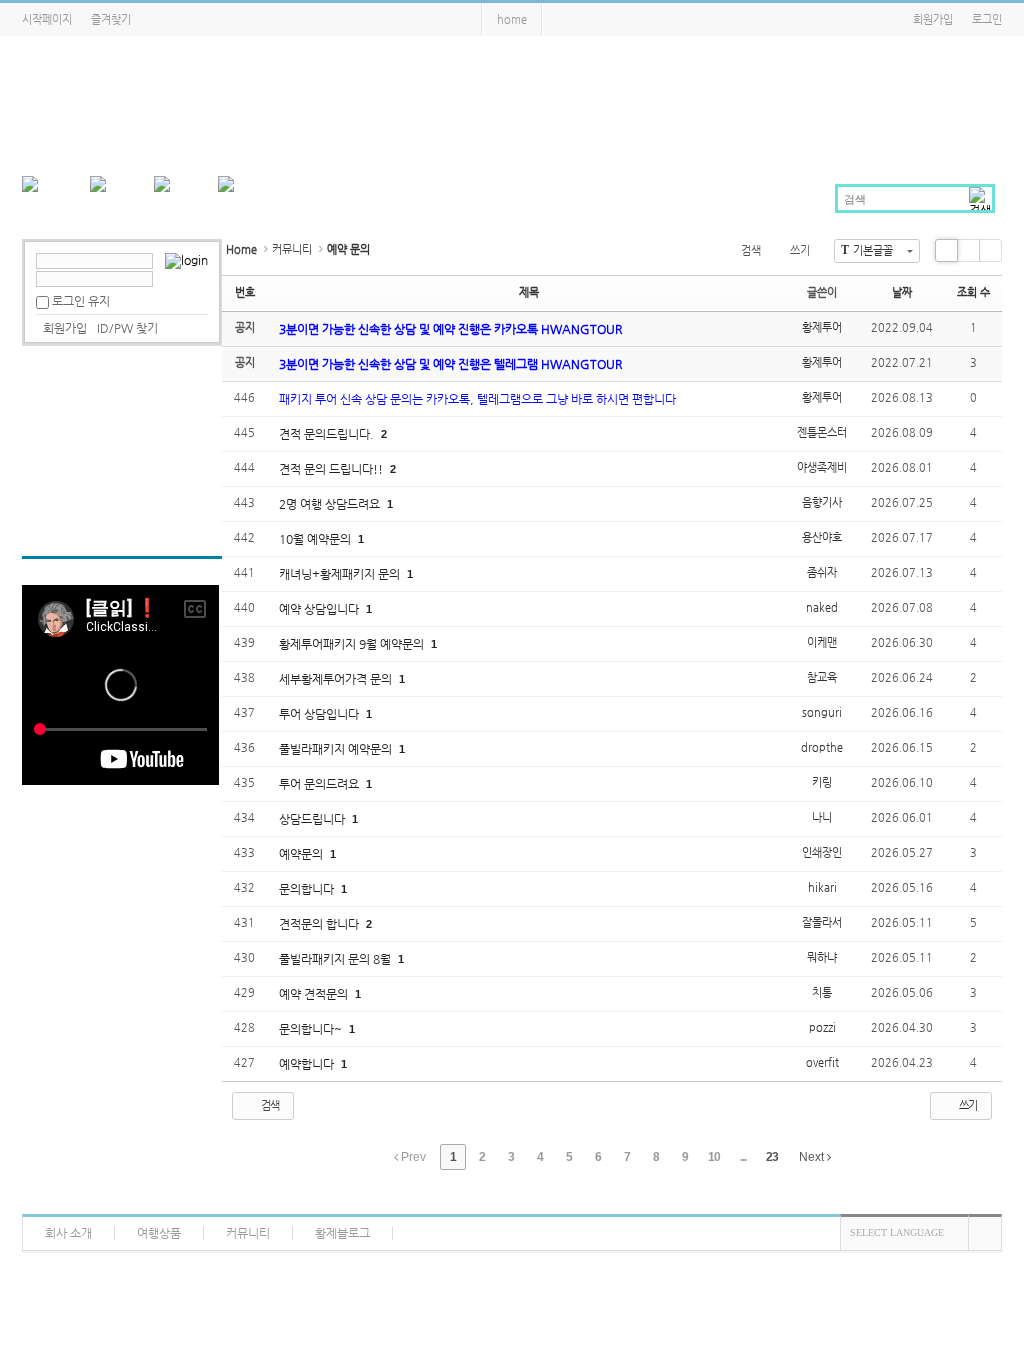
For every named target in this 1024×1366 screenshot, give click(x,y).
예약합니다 (308, 1064)
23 (772, 1157)
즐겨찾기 (111, 19)
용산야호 (822, 537)
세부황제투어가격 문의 (337, 679)
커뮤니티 (292, 249)
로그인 (987, 19)
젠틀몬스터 (822, 432)
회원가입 (933, 19)
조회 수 (973, 292)
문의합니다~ (312, 1029)
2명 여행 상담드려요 (331, 504)
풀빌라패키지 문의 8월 (336, 959)
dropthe (822, 747)
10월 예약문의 (316, 539)
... (743, 1157)
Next (813, 1157)
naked (822, 607)
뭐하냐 (822, 957)
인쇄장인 (822, 852)
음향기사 (822, 502)
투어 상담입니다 (320, 714)
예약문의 (302, 854)
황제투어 (822, 327)
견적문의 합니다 (320, 924)
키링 (822, 782)
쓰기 (800, 250)
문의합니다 (308, 889)
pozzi (822, 1027)
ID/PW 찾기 (127, 328)
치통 (822, 992)
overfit (822, 1062)
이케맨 (822, 642)
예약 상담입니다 (320, 609)
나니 (822, 817)
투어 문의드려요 (320, 784)
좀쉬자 (822, 572)
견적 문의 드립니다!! (332, 469)
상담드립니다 (313, 819)
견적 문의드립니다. (328, 434)
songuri (822, 712)
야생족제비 (822, 467)
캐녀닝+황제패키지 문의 (341, 574)
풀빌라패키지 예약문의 (337, 749)
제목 (529, 292)
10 (714, 1157)
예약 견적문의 (315, 994)
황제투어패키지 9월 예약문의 (353, 644)
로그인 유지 (81, 301)
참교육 (822, 677)
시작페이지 (47, 19)
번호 (245, 292)
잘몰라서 (822, 922)
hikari (822, 887)
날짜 (902, 292)
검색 (751, 250)
